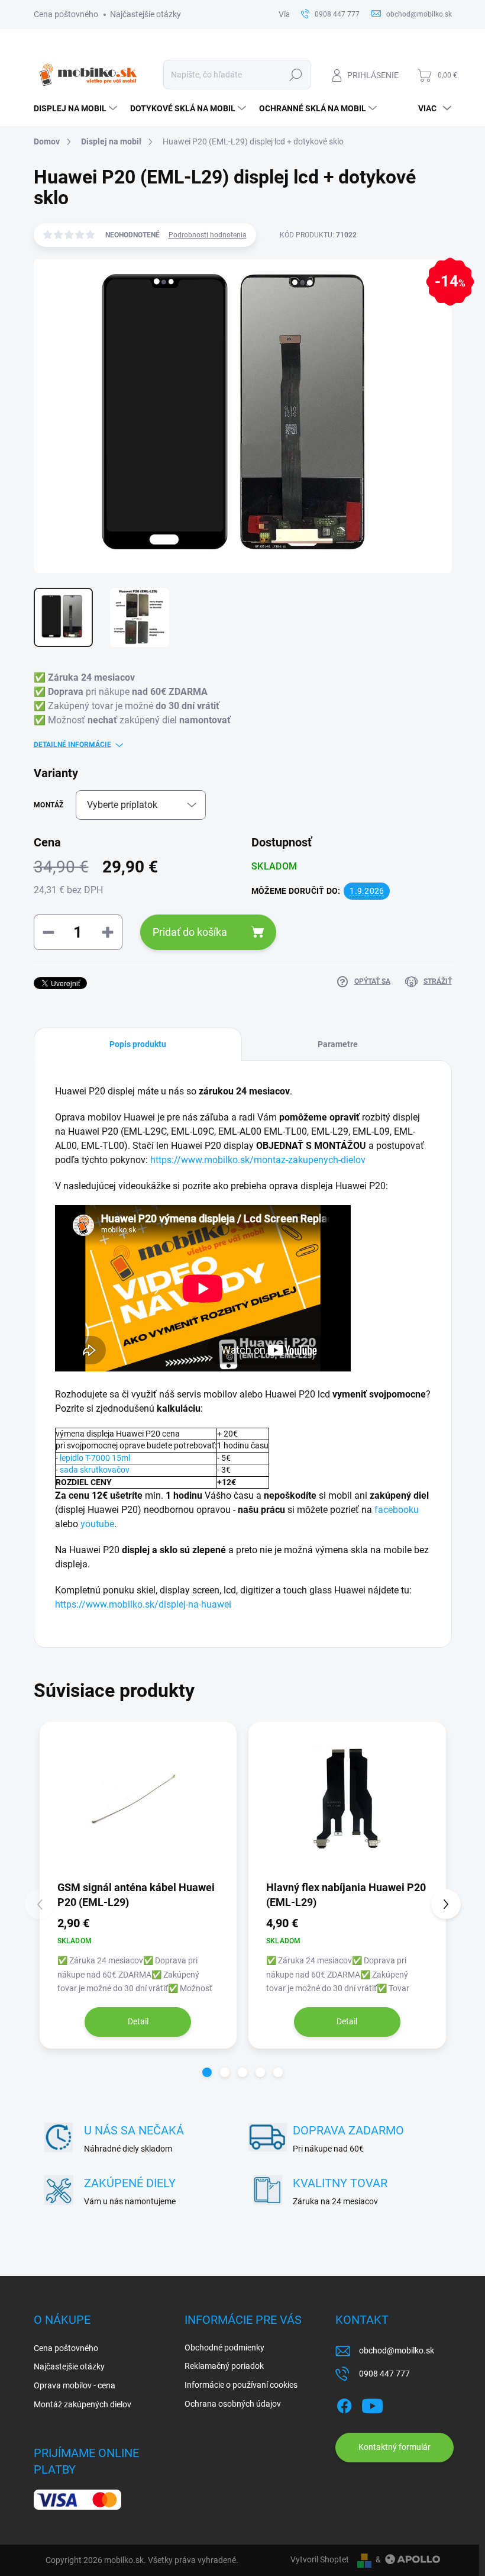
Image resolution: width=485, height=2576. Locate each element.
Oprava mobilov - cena (75, 2385)
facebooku (397, 1510)
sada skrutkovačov (95, 1470)
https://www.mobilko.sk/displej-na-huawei (143, 1604)
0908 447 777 (384, 2374)
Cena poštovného (66, 14)
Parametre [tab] (338, 1044)
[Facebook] (344, 2404)
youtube (97, 1524)
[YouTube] (372, 2404)
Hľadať (295, 75)
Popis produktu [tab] (138, 1044)
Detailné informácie (72, 745)
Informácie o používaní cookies (241, 2385)
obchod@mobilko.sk (397, 2350)
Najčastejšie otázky (145, 14)
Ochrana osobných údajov (233, 2404)
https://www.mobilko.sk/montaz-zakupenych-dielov (258, 1160)
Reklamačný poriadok (224, 2366)
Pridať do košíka (190, 932)
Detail (138, 2021)
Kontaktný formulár (395, 2447)
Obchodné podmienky (224, 2348)
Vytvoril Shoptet (320, 2559)
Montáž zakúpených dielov (83, 2404)
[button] (207, 2072)
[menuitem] (76, 108)
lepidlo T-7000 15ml (95, 1458)
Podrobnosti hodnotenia (208, 235)
